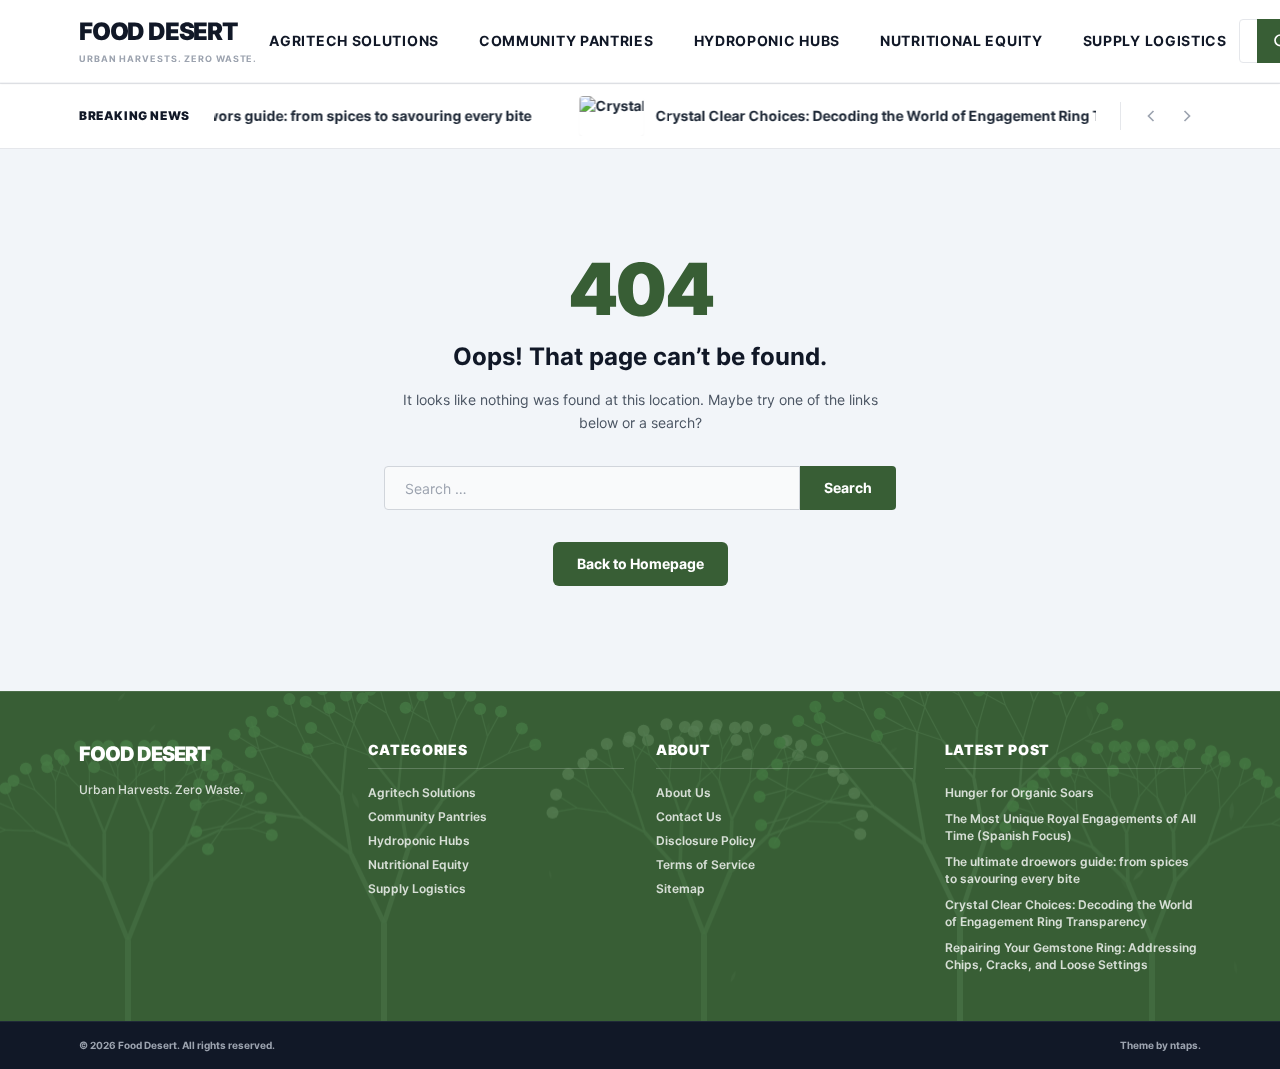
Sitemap (680, 888)
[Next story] (1187, 116)
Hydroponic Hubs (767, 40)
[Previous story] (1151, 116)
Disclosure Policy (706, 840)
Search (848, 487)
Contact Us (689, 816)
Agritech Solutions (354, 40)
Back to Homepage (640, 563)
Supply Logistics (1155, 40)
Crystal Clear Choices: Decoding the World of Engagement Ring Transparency (1069, 913)
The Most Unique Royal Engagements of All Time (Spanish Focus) (1070, 827)
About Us (683, 792)
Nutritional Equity (961, 40)
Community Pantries (566, 40)
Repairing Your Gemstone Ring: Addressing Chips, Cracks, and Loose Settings (1071, 956)
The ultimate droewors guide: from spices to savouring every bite (1067, 870)
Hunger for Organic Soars (1019, 792)
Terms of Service (705, 864)
